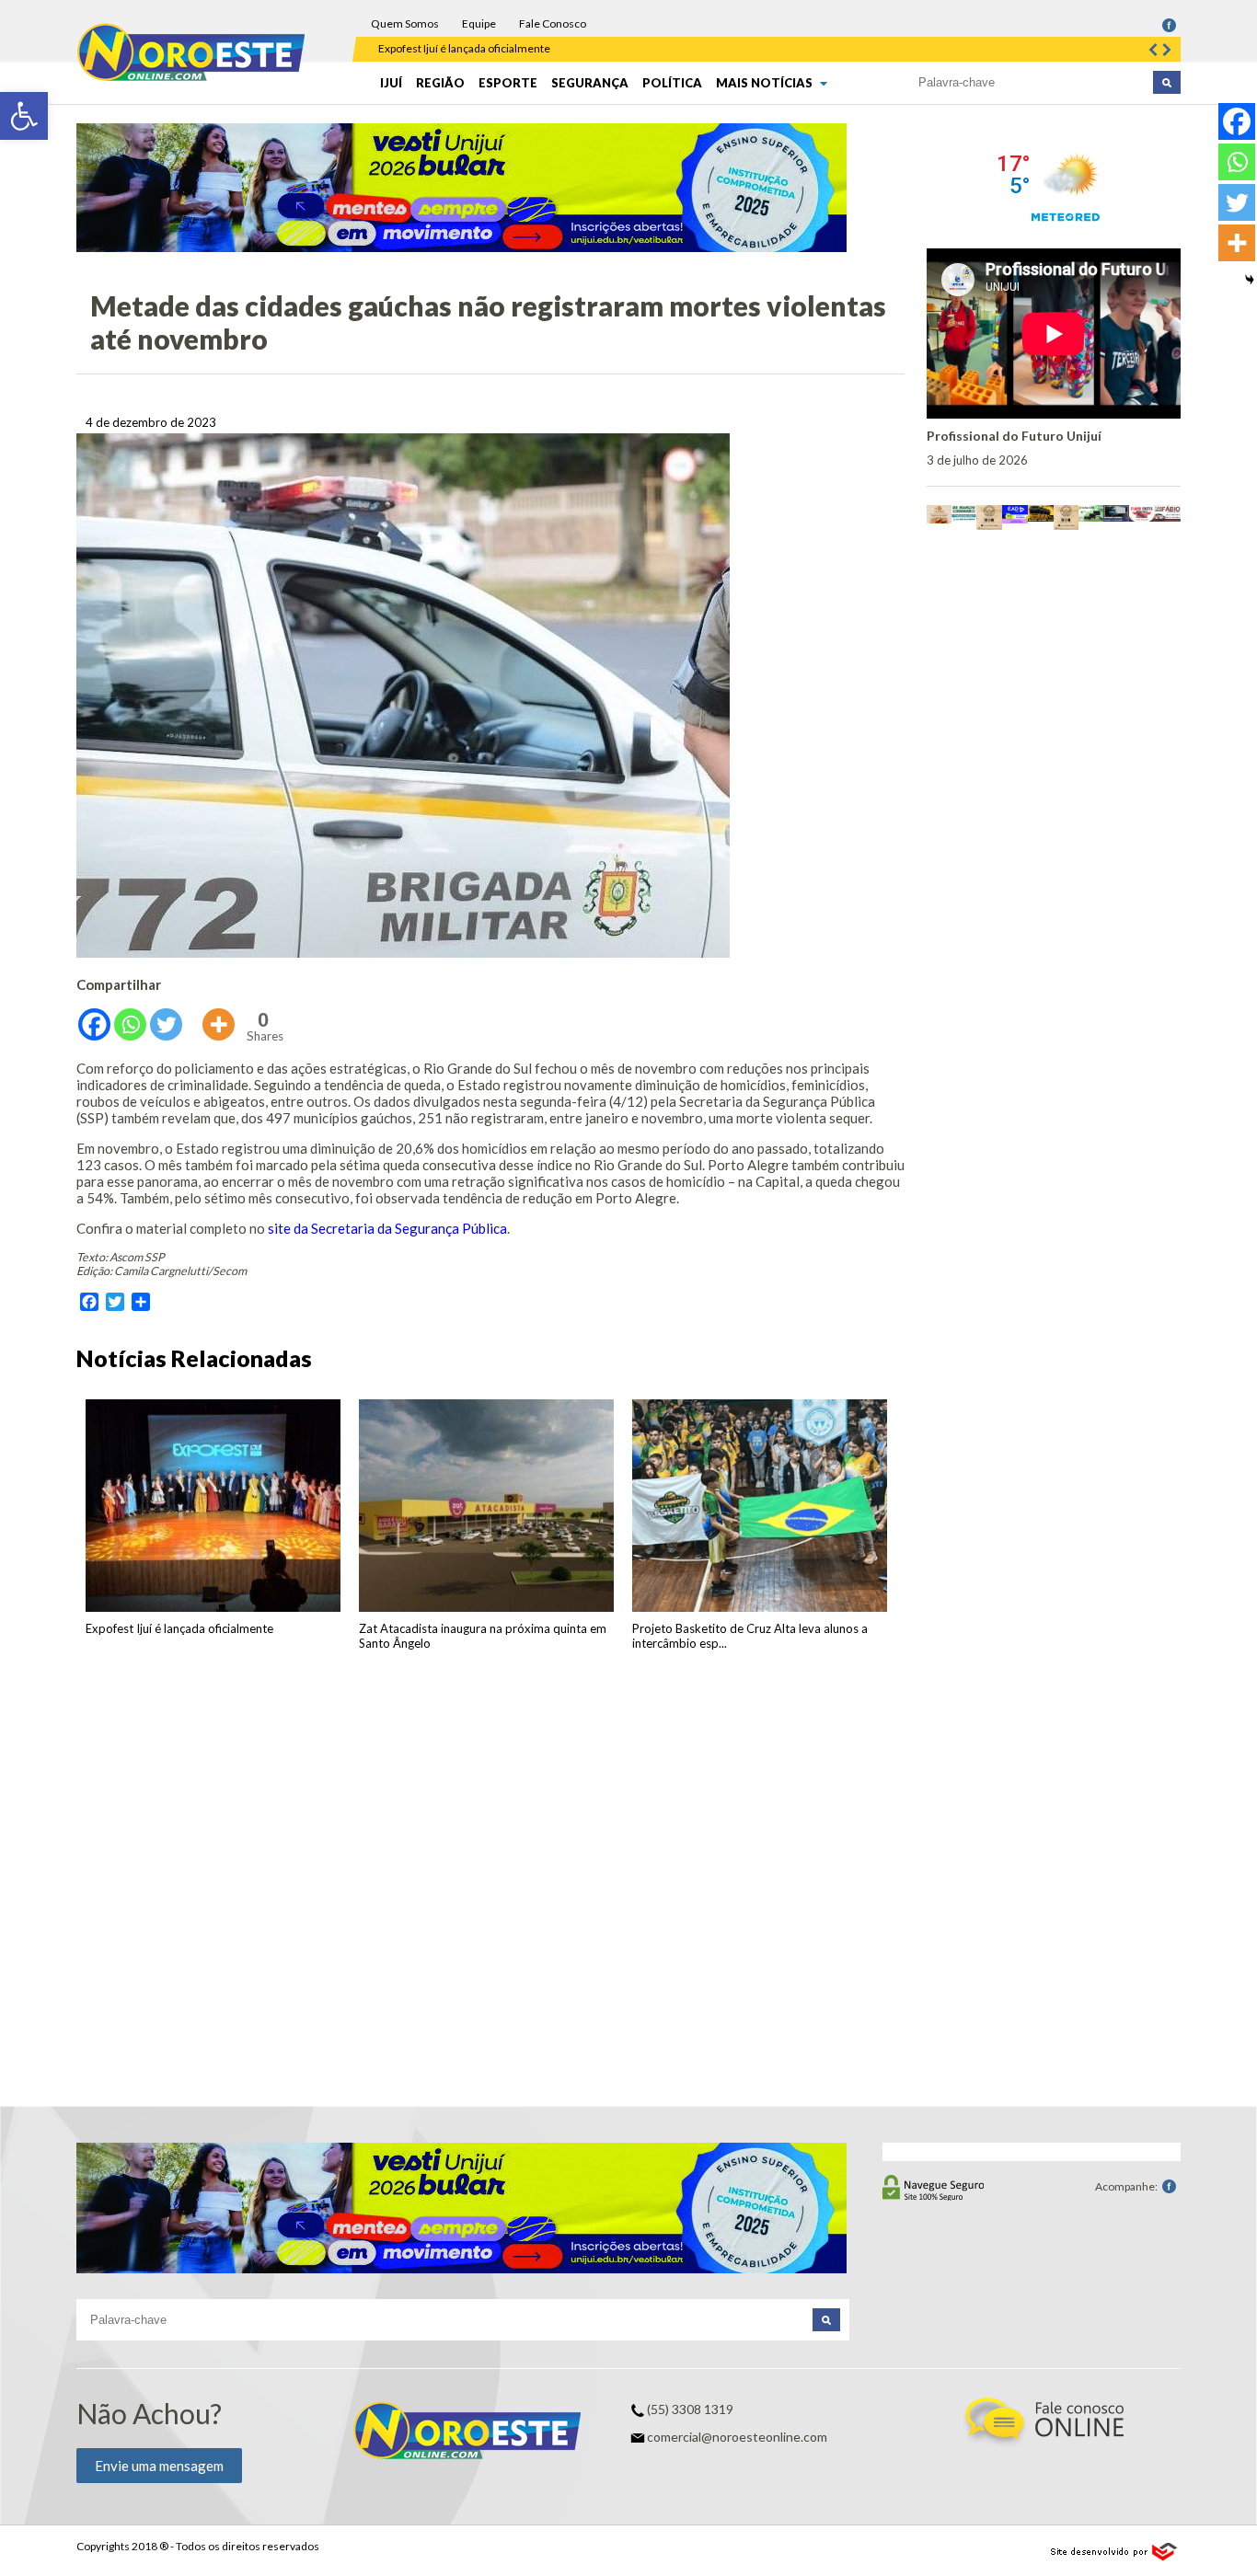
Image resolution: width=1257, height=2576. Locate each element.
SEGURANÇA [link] (590, 83)
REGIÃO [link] (440, 83)
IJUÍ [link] (391, 83)
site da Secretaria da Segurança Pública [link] (387, 1228)
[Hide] (1250, 280)
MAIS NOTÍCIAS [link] (766, 83)
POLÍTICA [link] (672, 83)
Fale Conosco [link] (553, 23)
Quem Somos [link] (405, 23)
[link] (24, 116)
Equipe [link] (479, 23)
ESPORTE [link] (508, 83)
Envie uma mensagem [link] (159, 2466)
